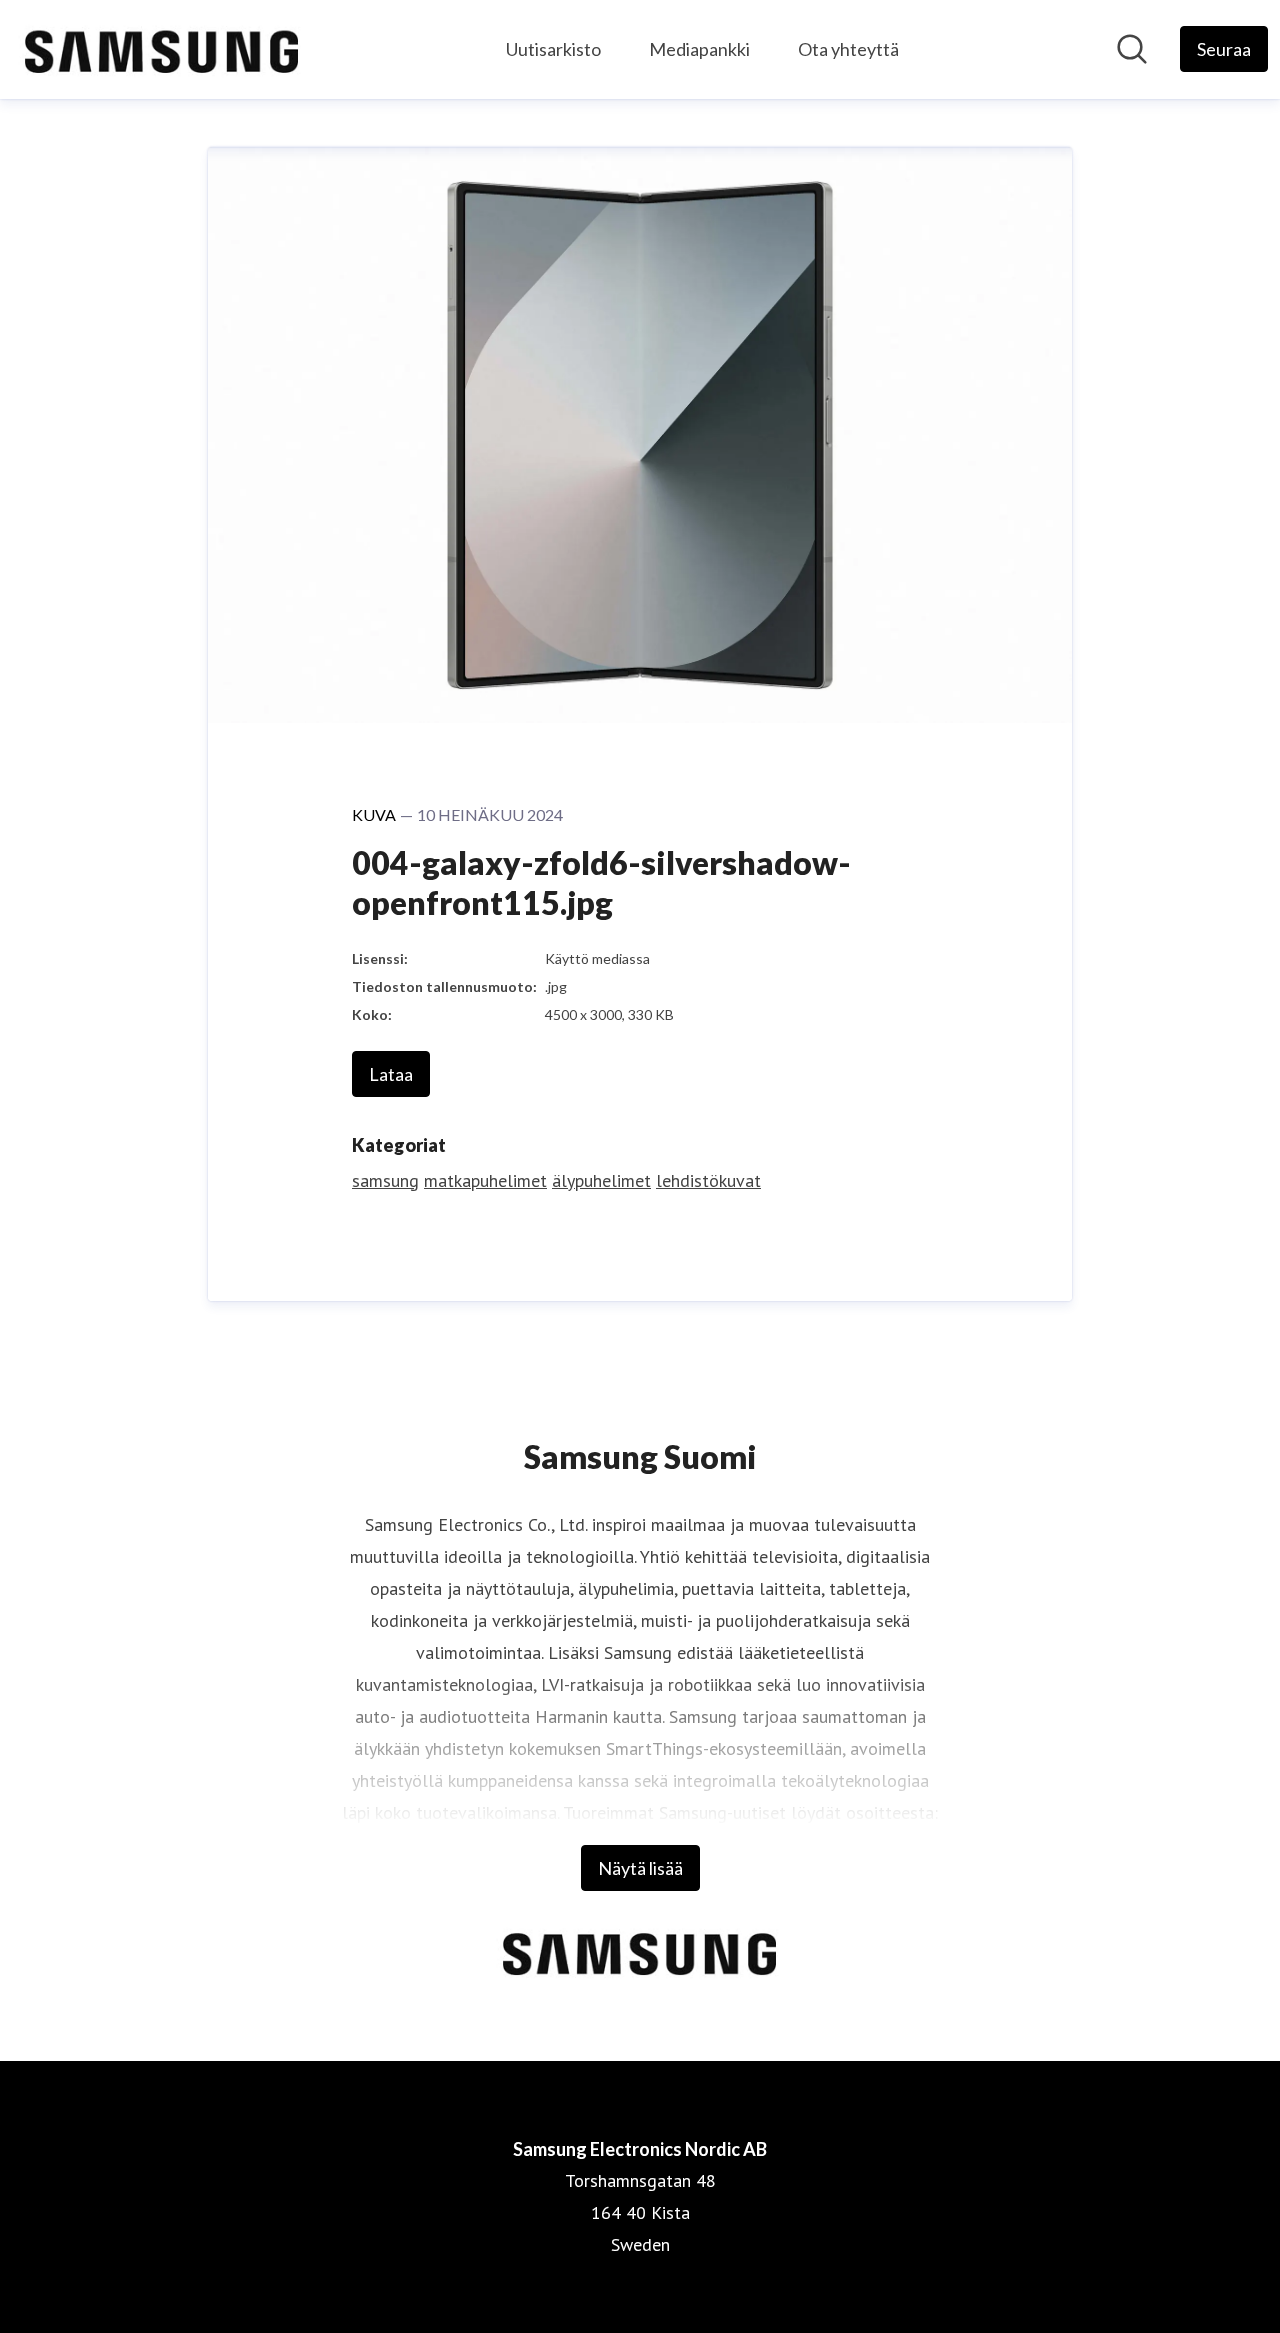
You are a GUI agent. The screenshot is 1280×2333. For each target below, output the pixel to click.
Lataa (391, 1074)
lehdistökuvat (708, 1180)
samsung (385, 1180)
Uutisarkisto (553, 49)
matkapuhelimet (485, 1180)
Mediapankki (699, 49)
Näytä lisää (640, 1868)
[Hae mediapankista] (1132, 49)
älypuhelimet (601, 1180)
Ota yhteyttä (848, 49)
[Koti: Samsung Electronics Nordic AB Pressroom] (162, 49)
